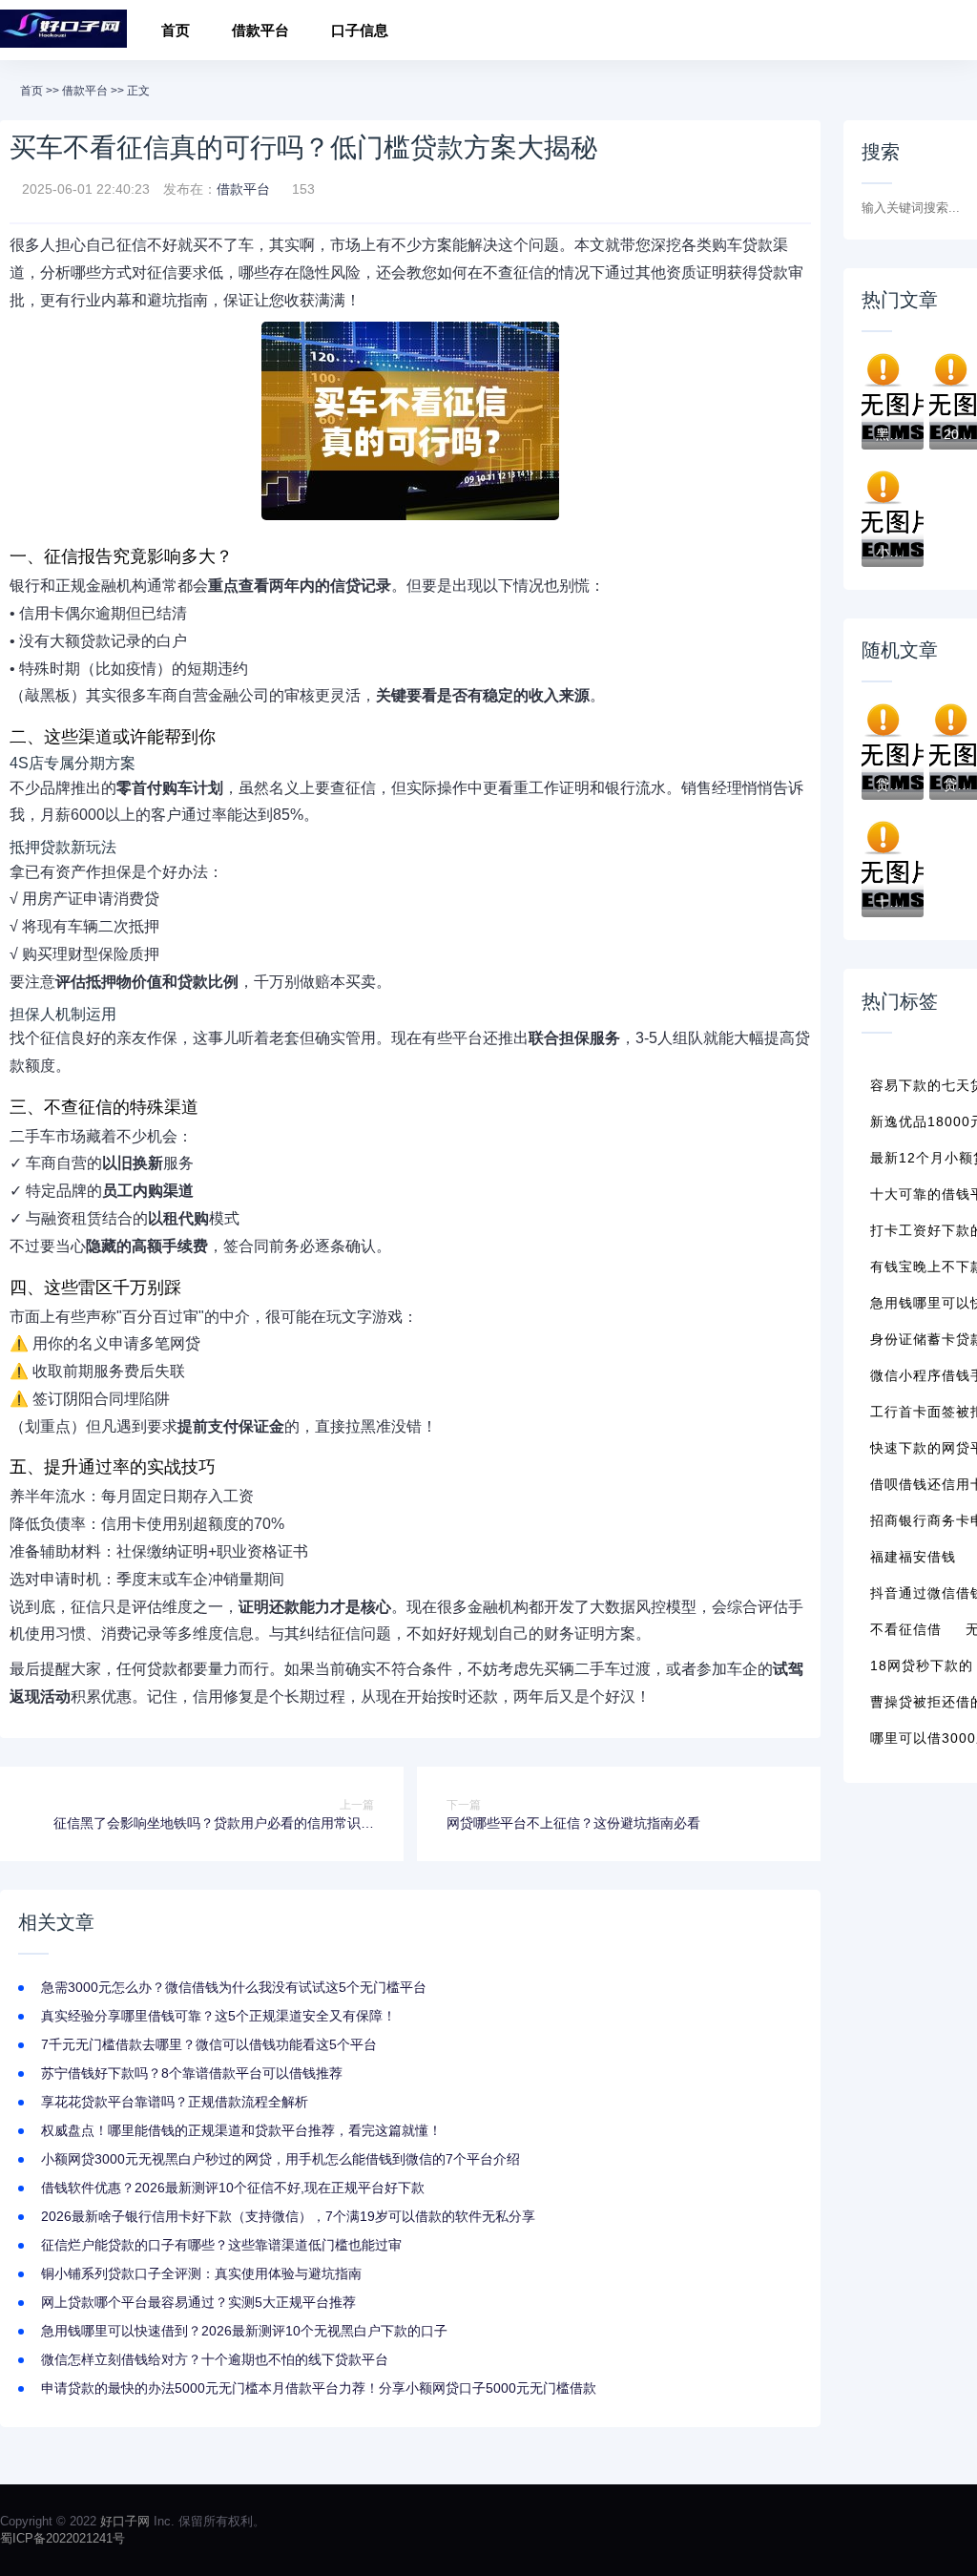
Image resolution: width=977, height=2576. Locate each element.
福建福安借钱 (913, 1557)
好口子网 (125, 2521)
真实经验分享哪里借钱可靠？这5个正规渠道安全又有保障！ (218, 2016)
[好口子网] (63, 30)
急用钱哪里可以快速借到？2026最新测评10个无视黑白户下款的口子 (244, 2331)
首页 (176, 30)
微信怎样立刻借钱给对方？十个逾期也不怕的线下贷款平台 (215, 2359)
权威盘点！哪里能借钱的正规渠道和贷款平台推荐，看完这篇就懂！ (241, 2130)
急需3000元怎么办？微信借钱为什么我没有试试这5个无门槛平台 (234, 1987)
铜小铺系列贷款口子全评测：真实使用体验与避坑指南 (201, 2273)
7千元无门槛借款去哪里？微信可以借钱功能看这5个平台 (209, 2044)
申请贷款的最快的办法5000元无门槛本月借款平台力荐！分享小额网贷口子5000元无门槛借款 (319, 2388)
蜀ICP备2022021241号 (62, 2538)
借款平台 (260, 30)
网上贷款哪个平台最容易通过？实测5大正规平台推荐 (198, 2302)
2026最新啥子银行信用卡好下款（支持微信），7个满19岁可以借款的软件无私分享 (288, 2216)
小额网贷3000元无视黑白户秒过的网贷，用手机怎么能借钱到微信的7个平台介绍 (281, 2159)
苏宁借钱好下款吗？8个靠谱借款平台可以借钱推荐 (192, 2073)
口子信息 (360, 30)
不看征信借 (906, 1629)
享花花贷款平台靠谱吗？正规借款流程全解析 (175, 2102)
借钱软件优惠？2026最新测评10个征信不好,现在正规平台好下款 (233, 2188)
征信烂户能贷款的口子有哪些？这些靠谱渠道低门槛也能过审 (221, 2245)
